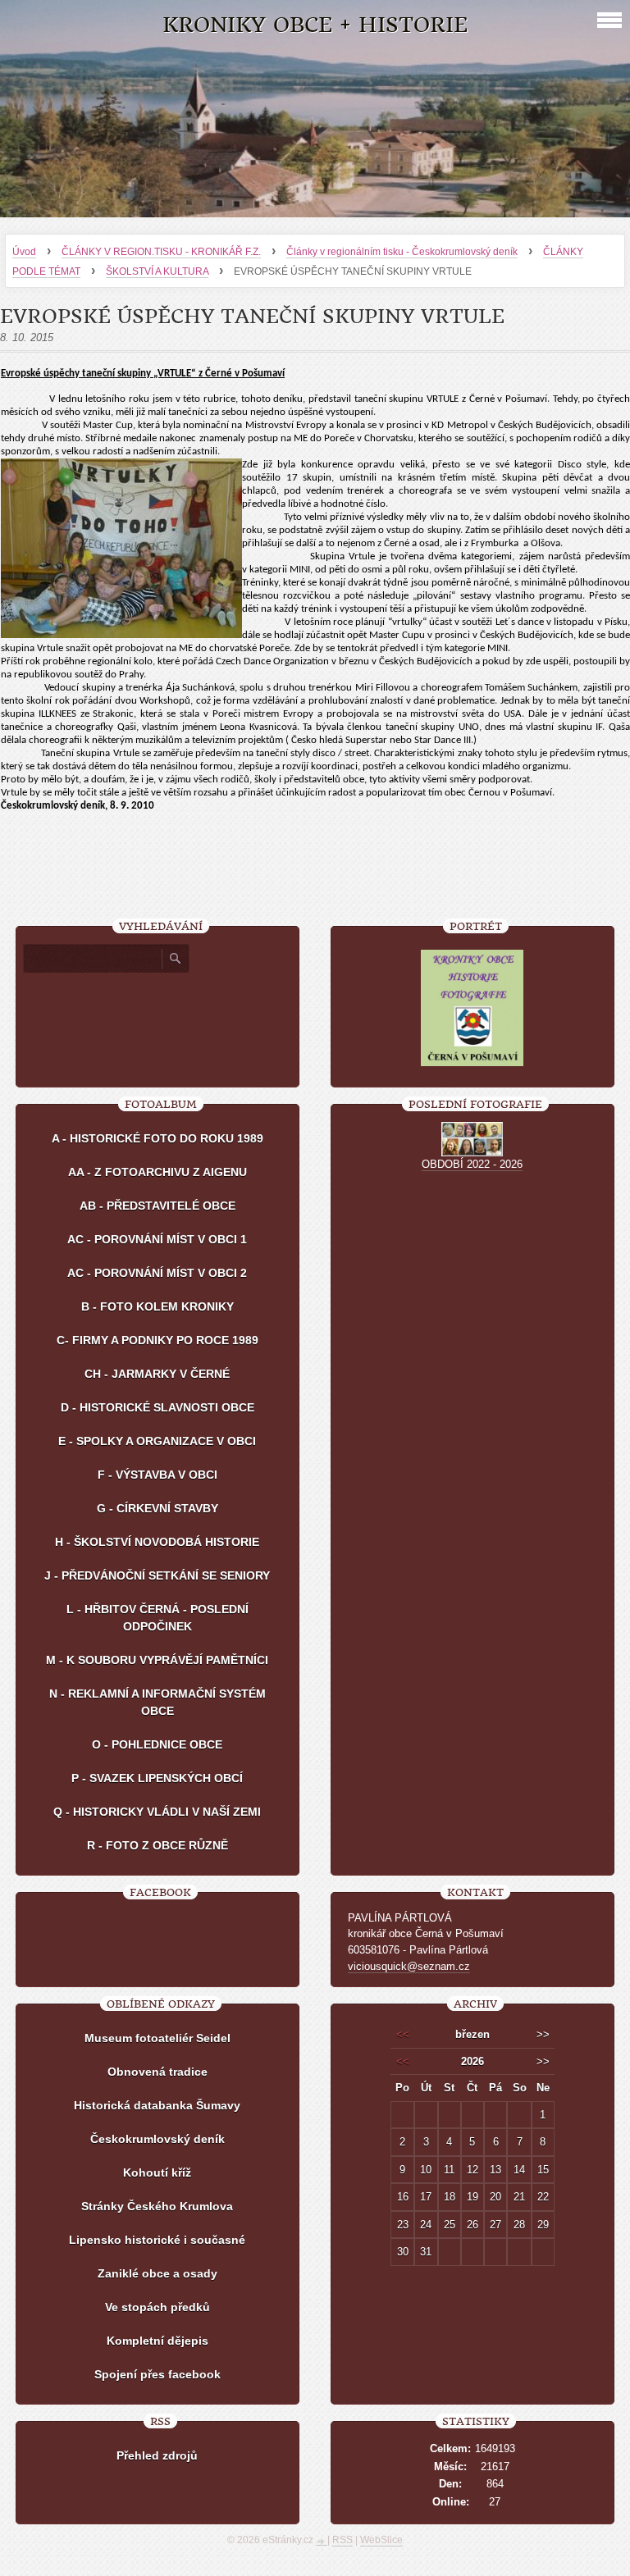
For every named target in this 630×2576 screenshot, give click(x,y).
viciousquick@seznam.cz (409, 1966)
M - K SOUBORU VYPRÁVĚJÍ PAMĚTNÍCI (157, 1660)
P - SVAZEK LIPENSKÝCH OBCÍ (157, 1778)
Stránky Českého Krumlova (157, 2206)
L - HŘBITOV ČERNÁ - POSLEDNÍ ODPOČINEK (157, 1618)
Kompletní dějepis (157, 2341)
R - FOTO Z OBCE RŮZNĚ (157, 1845)
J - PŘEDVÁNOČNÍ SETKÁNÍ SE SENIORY (157, 1575)
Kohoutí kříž (157, 2173)
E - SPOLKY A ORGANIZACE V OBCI (157, 1441)
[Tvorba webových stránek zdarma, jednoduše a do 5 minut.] (322, 2542)
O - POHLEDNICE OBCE (157, 1744)
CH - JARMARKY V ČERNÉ (157, 1374)
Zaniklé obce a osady (157, 2273)
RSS (342, 2540)
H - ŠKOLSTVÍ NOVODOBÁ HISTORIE (157, 1542)
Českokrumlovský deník (157, 2139)
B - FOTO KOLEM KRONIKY (157, 1306)
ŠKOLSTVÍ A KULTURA (157, 271)
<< (403, 2034)
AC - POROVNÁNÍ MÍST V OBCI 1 (157, 1239)
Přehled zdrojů (157, 2455)
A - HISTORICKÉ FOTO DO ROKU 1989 (157, 1138)
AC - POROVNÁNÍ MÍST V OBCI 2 (157, 1273)
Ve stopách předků (157, 2307)
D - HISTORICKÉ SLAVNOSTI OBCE (157, 1407)
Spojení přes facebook (157, 2374)
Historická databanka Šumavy (157, 2105)
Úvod (24, 252)
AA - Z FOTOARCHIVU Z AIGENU (157, 1172)
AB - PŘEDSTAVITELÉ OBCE (157, 1206)
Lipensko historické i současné (157, 2240)
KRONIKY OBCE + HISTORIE (315, 25)
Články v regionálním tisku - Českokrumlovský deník (402, 252)
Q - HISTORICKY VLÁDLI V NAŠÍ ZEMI (157, 1812)
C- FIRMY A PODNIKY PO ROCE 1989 (157, 1340)
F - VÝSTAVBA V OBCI (157, 1475)
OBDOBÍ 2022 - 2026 (472, 1164)
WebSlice (381, 2540)
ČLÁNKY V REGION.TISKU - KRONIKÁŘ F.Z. (161, 252)
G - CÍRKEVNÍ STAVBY (157, 1508)
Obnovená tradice (157, 2072)
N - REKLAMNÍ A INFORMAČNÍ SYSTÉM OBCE (157, 1702)
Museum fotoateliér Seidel (157, 2038)
